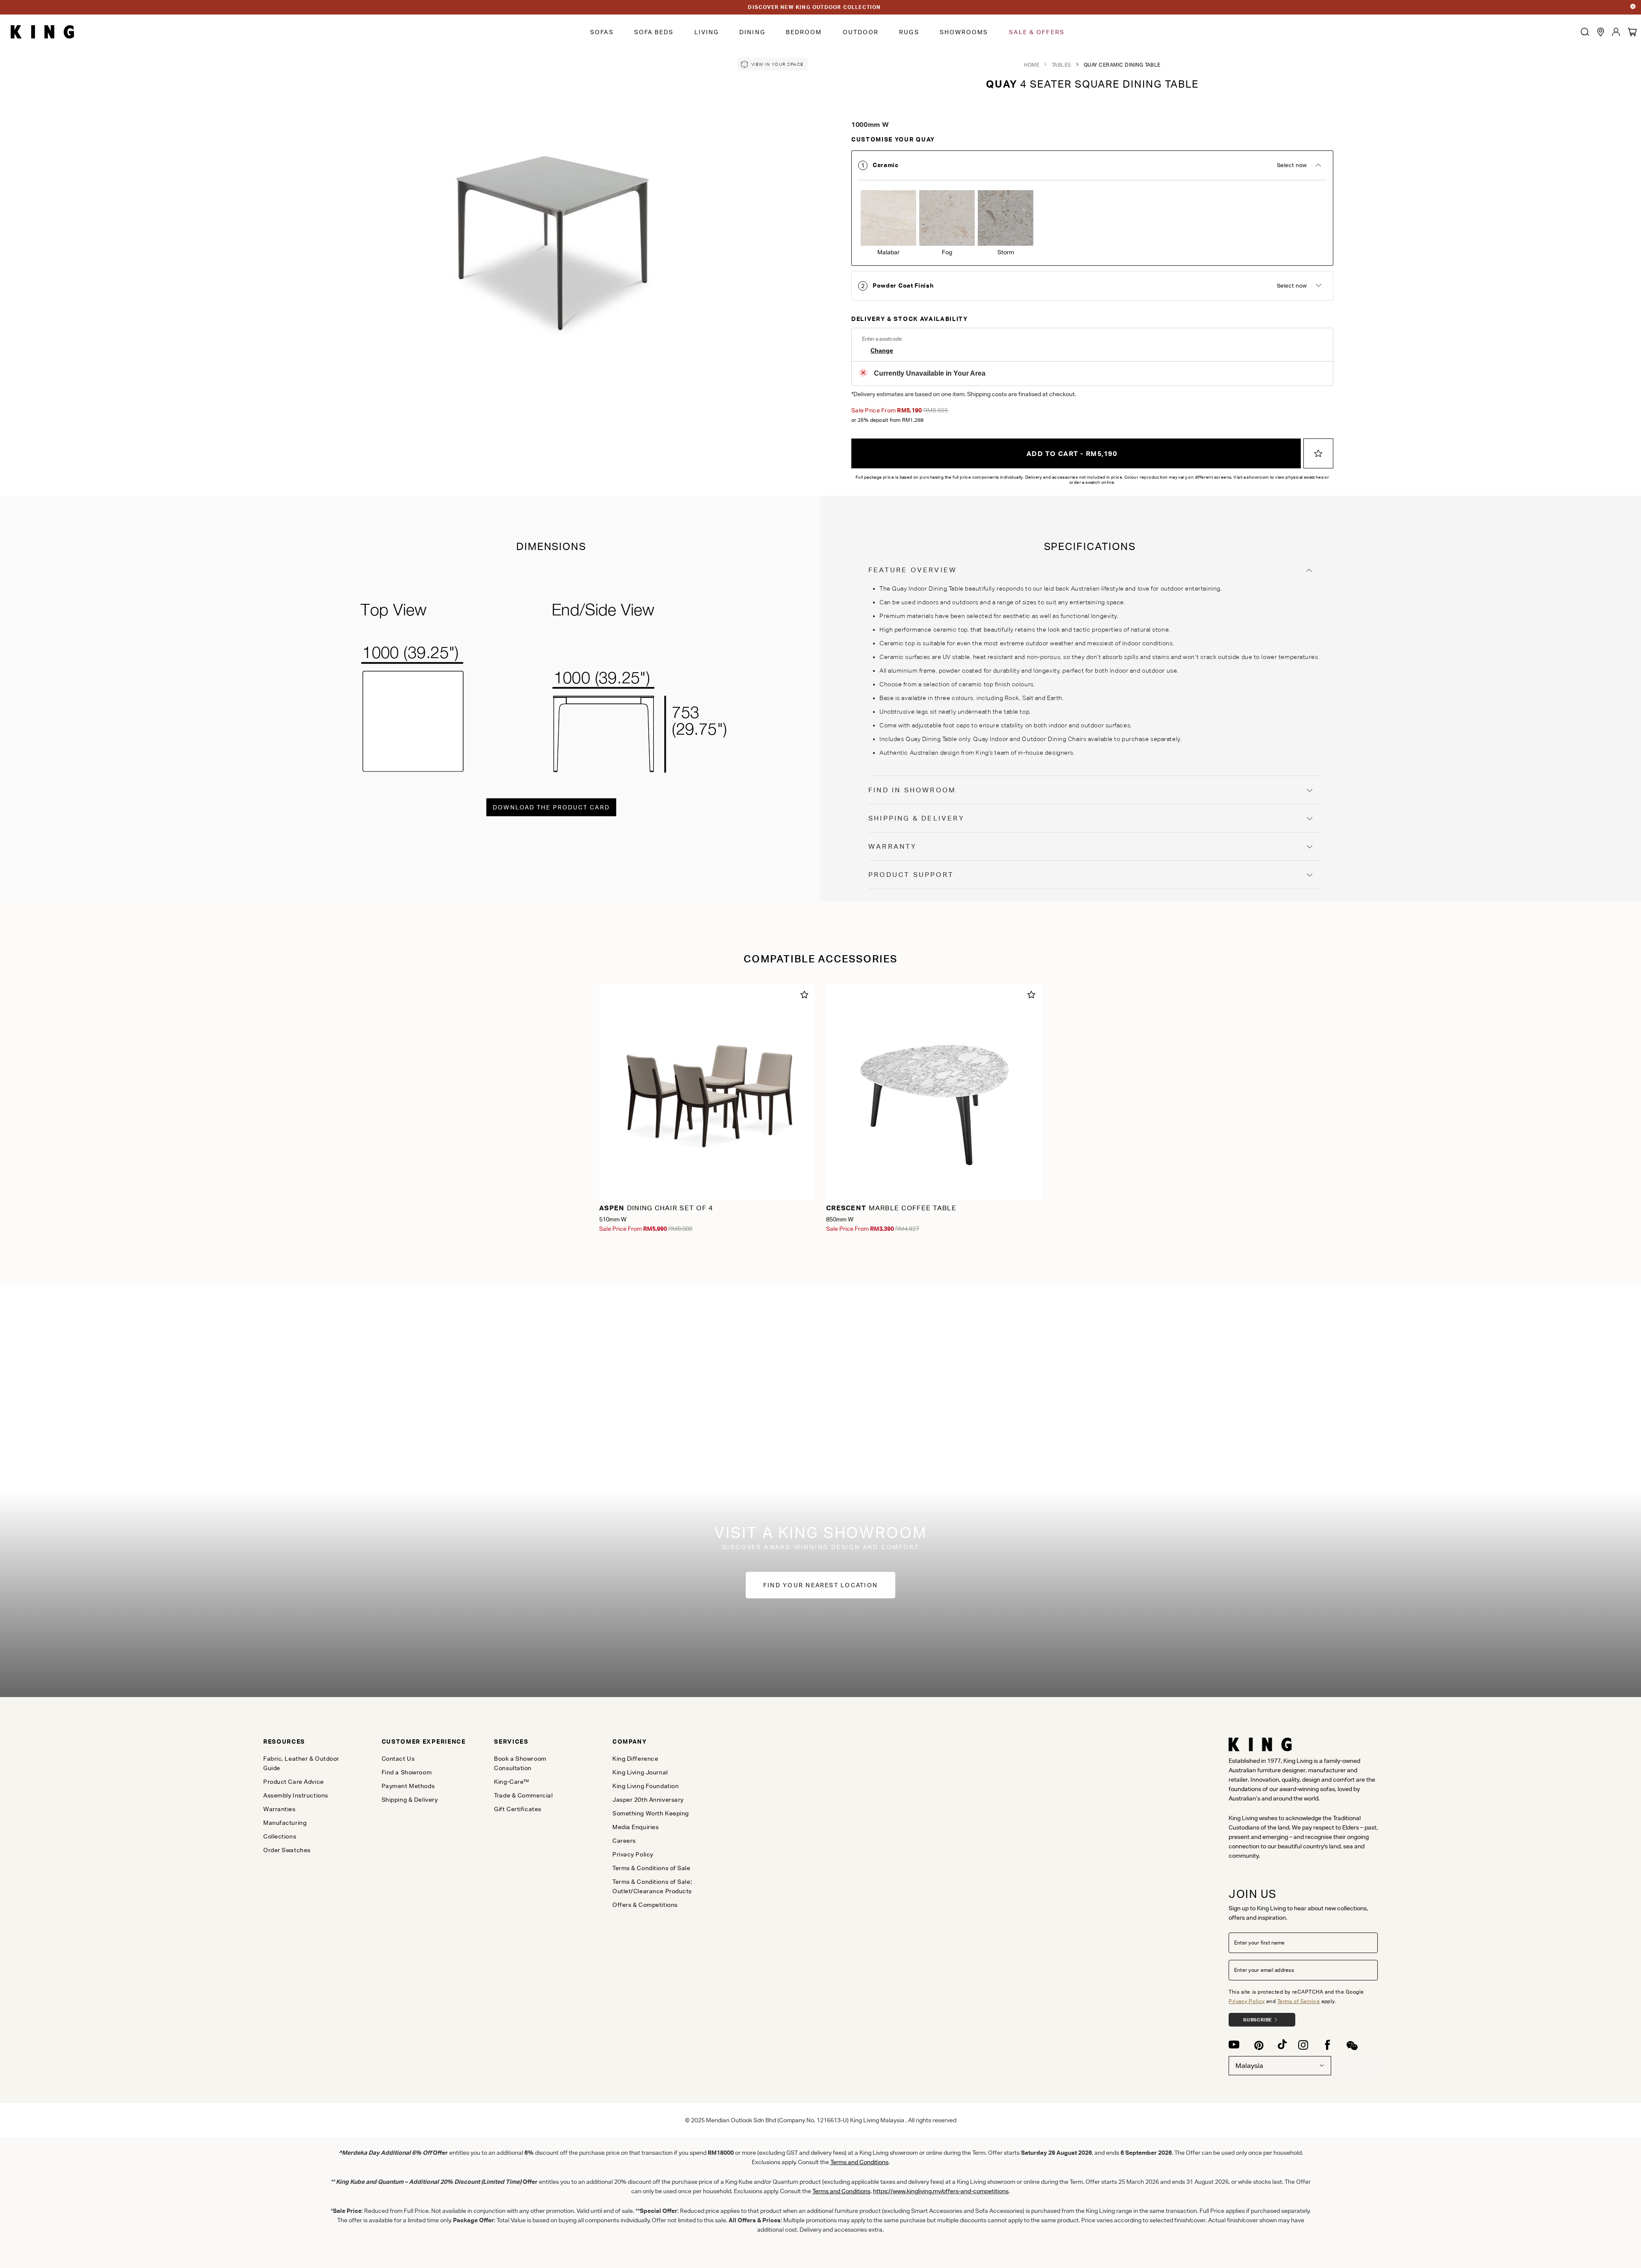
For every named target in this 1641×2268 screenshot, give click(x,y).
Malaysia (1249, 2066)
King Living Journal (640, 1772)
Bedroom (804, 32)
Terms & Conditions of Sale (651, 1868)
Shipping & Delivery (916, 818)
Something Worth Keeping (651, 1813)
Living (707, 32)
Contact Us (398, 1759)
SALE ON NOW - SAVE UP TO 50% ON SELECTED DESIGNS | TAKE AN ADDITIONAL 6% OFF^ (815, 7)
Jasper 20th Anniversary (648, 1800)
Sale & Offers (1037, 32)
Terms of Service (1299, 2001)
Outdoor (861, 32)
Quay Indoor (991, 739)
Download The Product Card (551, 807)
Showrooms (964, 32)
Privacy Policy (1247, 2001)
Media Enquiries (635, 1827)
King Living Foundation (646, 1786)
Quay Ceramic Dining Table (1122, 65)
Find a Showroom (407, 1772)
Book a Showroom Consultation (520, 1763)
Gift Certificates (518, 1809)
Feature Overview (913, 570)
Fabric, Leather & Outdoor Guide (301, 1763)
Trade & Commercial (523, 1795)
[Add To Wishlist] (1318, 453)
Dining (752, 32)
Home (1032, 65)
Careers (624, 1841)
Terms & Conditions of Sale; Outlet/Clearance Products (652, 1886)
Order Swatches (287, 1850)
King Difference (635, 1759)
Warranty (893, 846)
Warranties (279, 1809)
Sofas (602, 32)
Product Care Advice (294, 1782)
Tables (1062, 65)
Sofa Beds (654, 32)
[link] (773, 64)
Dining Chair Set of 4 (656, 1208)
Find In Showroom (912, 790)
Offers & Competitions (645, 1905)
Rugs (909, 32)
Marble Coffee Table (891, 1208)
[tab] (1092, 208)
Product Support (911, 875)
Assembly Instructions (296, 1795)
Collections (280, 1836)
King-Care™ (512, 1782)
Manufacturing (285, 1823)
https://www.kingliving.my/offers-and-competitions (941, 2191)
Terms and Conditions (859, 2162)
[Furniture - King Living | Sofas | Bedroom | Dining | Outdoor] (42, 32)
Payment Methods (408, 1786)
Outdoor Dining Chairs (1054, 739)
